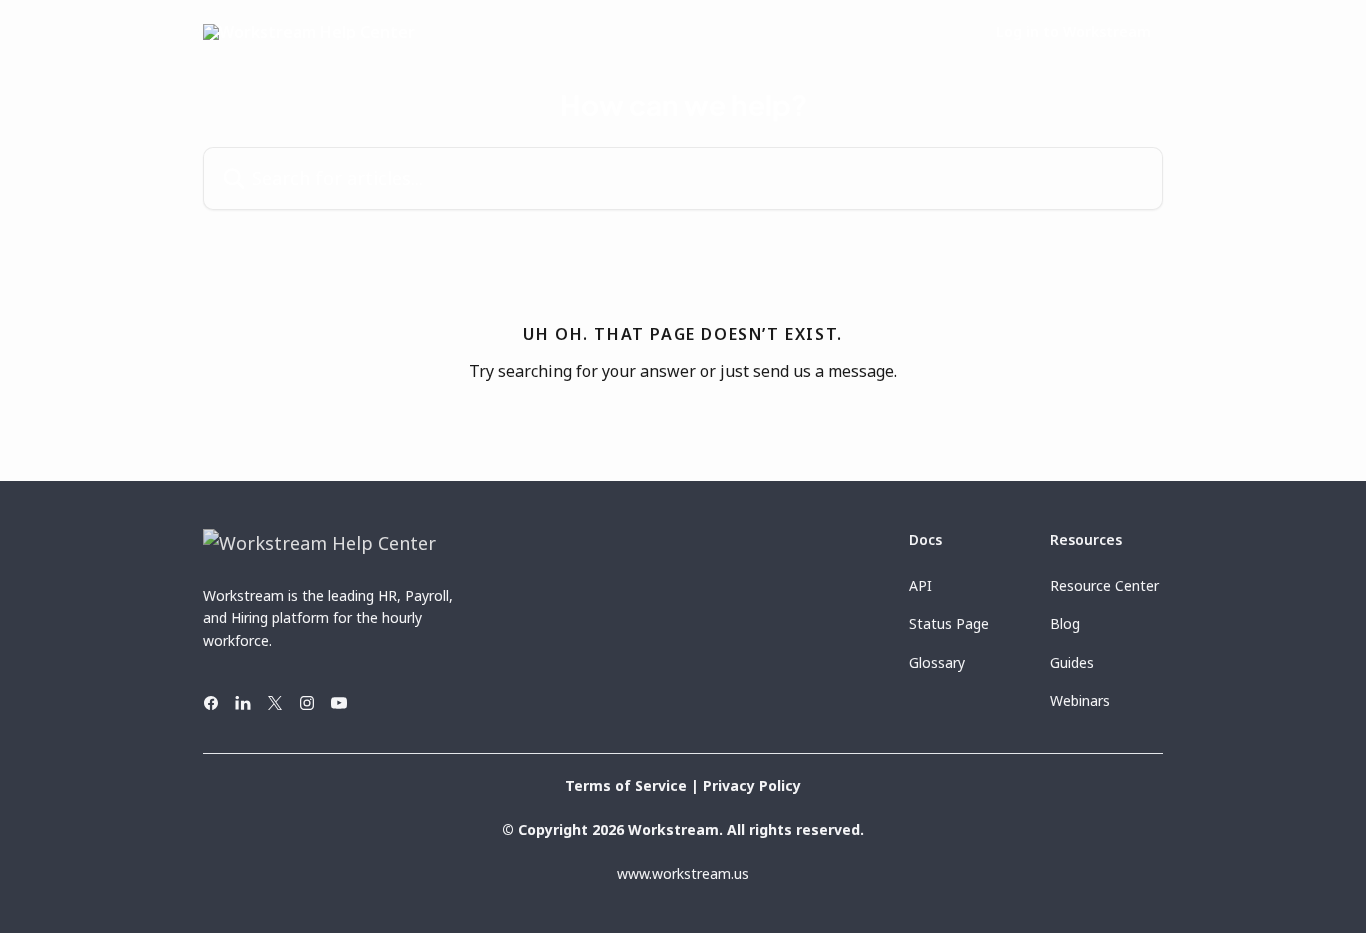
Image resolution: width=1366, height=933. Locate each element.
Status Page (949, 623)
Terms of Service (626, 785)
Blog (1065, 623)
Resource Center (1104, 585)
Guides (1072, 662)
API (920, 585)
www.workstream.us (683, 873)
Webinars (1080, 700)
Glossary (937, 662)
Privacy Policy (752, 785)
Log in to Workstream (1073, 32)
